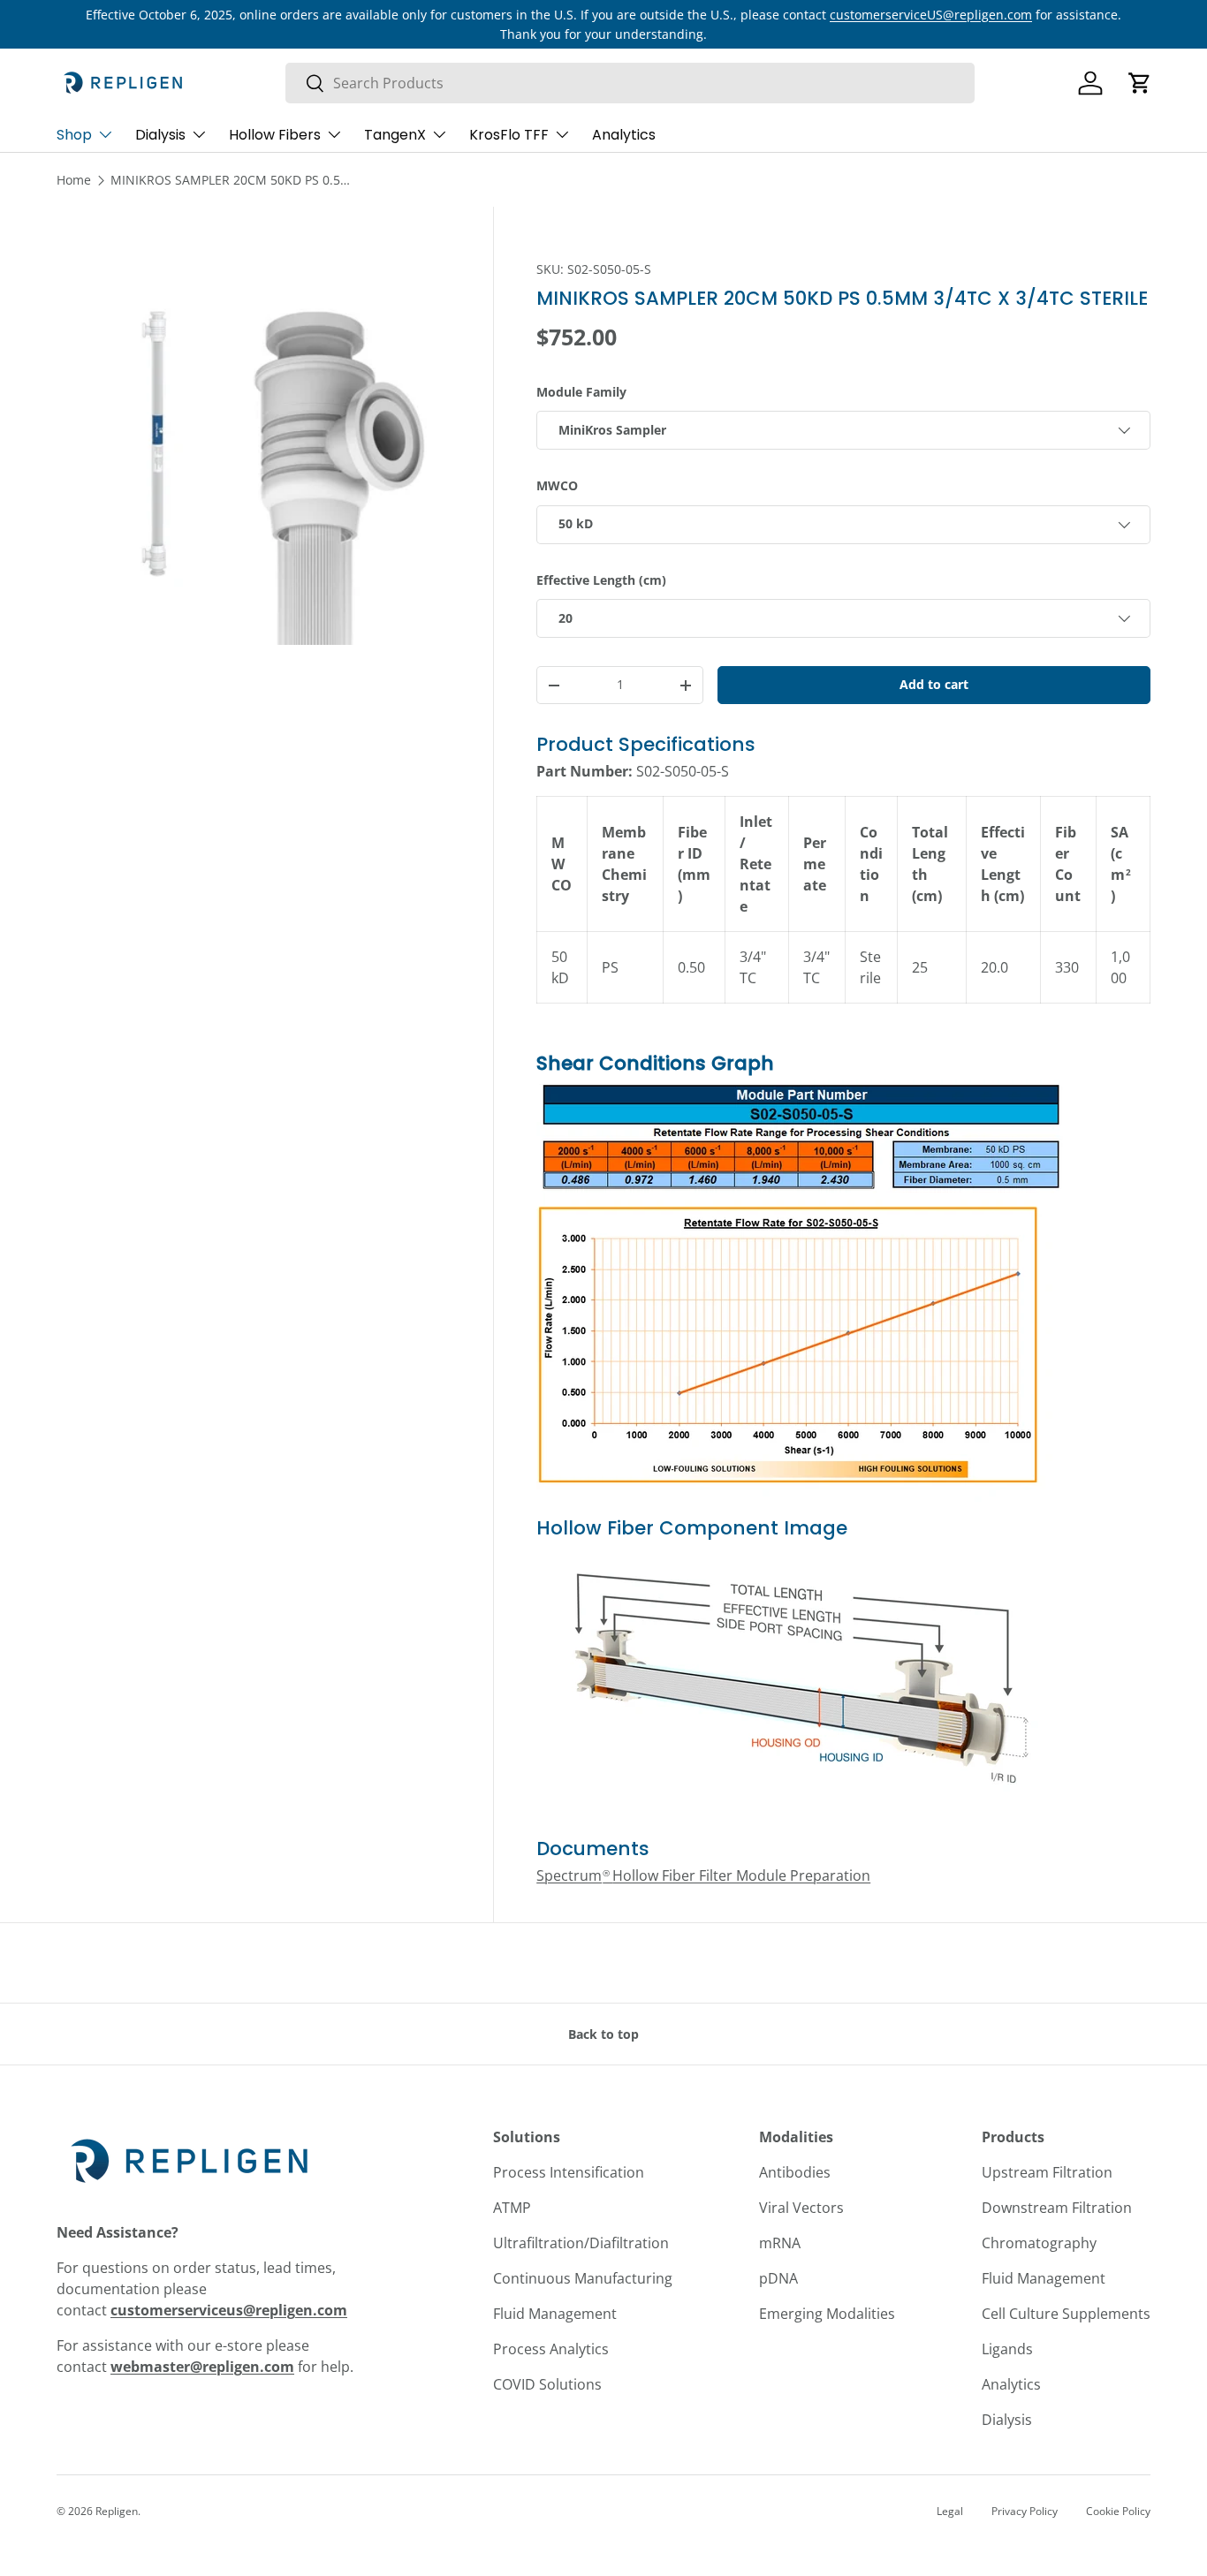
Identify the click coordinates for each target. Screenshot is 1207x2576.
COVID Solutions (547, 2384)
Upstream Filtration (1047, 2172)
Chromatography (1039, 2243)
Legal (950, 2511)
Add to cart (934, 684)
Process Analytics (551, 2349)
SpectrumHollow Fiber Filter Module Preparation (703, 1875)
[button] (1140, 83)
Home (74, 180)
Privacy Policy (1025, 2511)
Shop (74, 135)
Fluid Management (555, 2314)
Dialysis (160, 135)
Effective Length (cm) (601, 580)
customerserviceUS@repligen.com (931, 15)
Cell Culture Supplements (1066, 2314)
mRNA (780, 2243)
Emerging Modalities (827, 2314)
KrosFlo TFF (509, 135)
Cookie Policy (1118, 2511)
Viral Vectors (801, 2208)
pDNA (778, 2278)
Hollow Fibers (275, 135)
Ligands (1007, 2349)
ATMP (512, 2208)
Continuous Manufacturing (583, 2278)
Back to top (603, 2034)
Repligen (117, 2511)
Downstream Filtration (1057, 2208)
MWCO (557, 485)
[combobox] (630, 83)
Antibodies (795, 2172)
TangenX (395, 135)
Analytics (624, 135)
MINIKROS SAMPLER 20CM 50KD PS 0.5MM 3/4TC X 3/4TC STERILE (234, 180)
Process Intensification (569, 2172)
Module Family (581, 392)
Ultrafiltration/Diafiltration (581, 2243)
